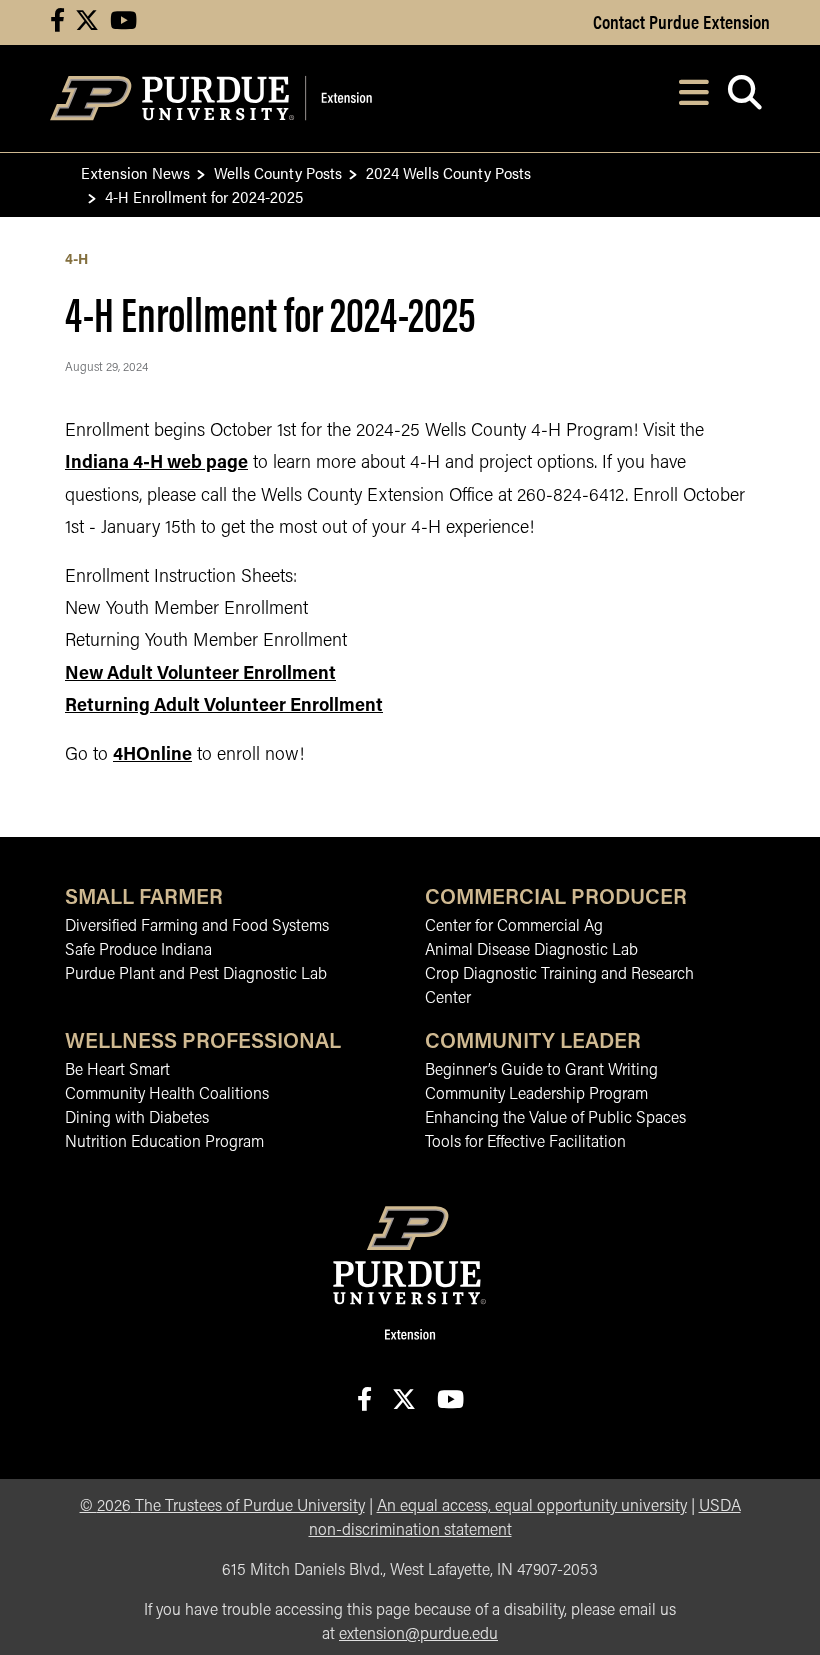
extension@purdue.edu (418, 1635)
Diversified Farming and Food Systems (197, 927)
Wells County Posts (278, 172)
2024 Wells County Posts (448, 172)
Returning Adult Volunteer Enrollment (224, 707)
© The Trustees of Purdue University (222, 1507)
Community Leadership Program (536, 1095)
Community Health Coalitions (167, 1095)
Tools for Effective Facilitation (525, 1143)
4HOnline (152, 756)
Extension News (135, 172)
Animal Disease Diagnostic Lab (531, 951)
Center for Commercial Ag (514, 927)
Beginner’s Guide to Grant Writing (541, 1071)
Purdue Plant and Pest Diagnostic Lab (196, 975)
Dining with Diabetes (137, 1119)
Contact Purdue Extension (681, 21)
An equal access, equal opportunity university (532, 1507)
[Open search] (744, 98)
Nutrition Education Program (164, 1143)
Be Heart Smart (117, 1071)
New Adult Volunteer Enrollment (200, 675)
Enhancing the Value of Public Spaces (555, 1119)
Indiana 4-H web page (156, 464)
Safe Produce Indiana (138, 951)
